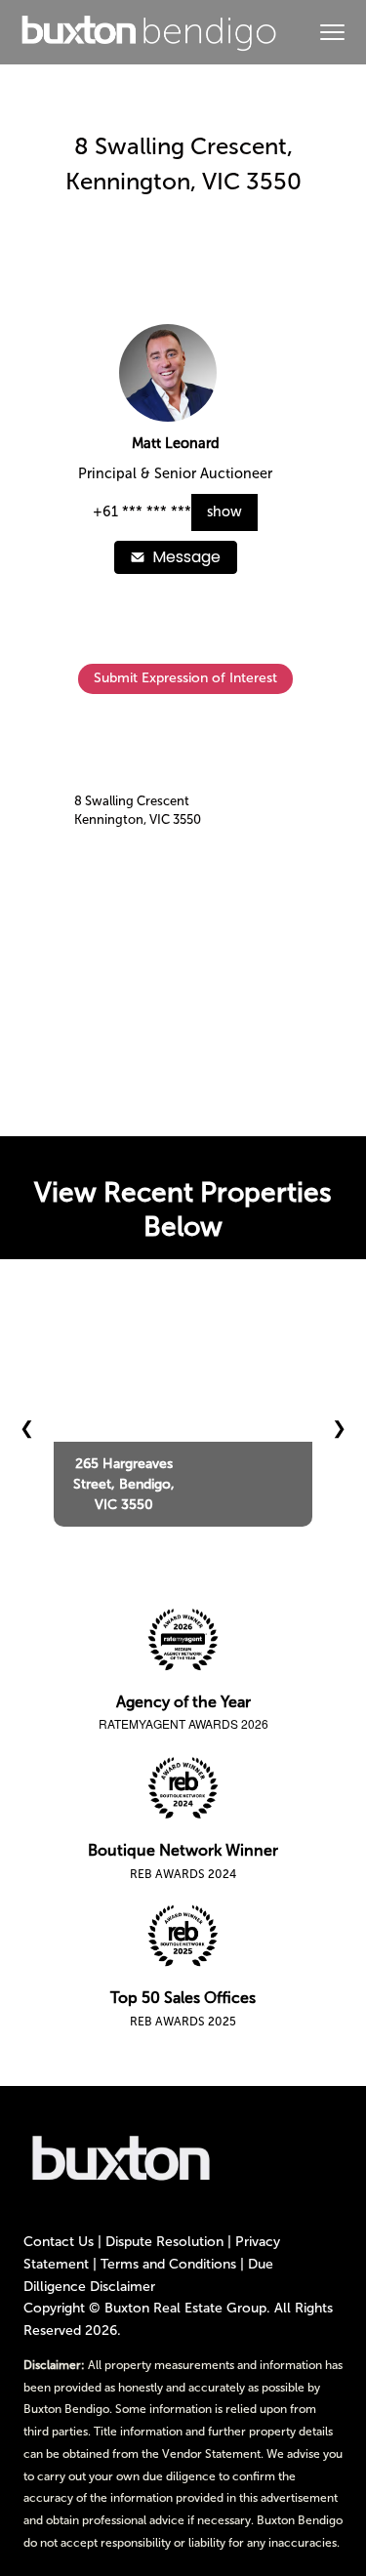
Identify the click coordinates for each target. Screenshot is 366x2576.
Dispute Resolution (164, 2242)
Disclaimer (122, 2287)
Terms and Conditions (168, 2264)
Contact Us (59, 2242)
